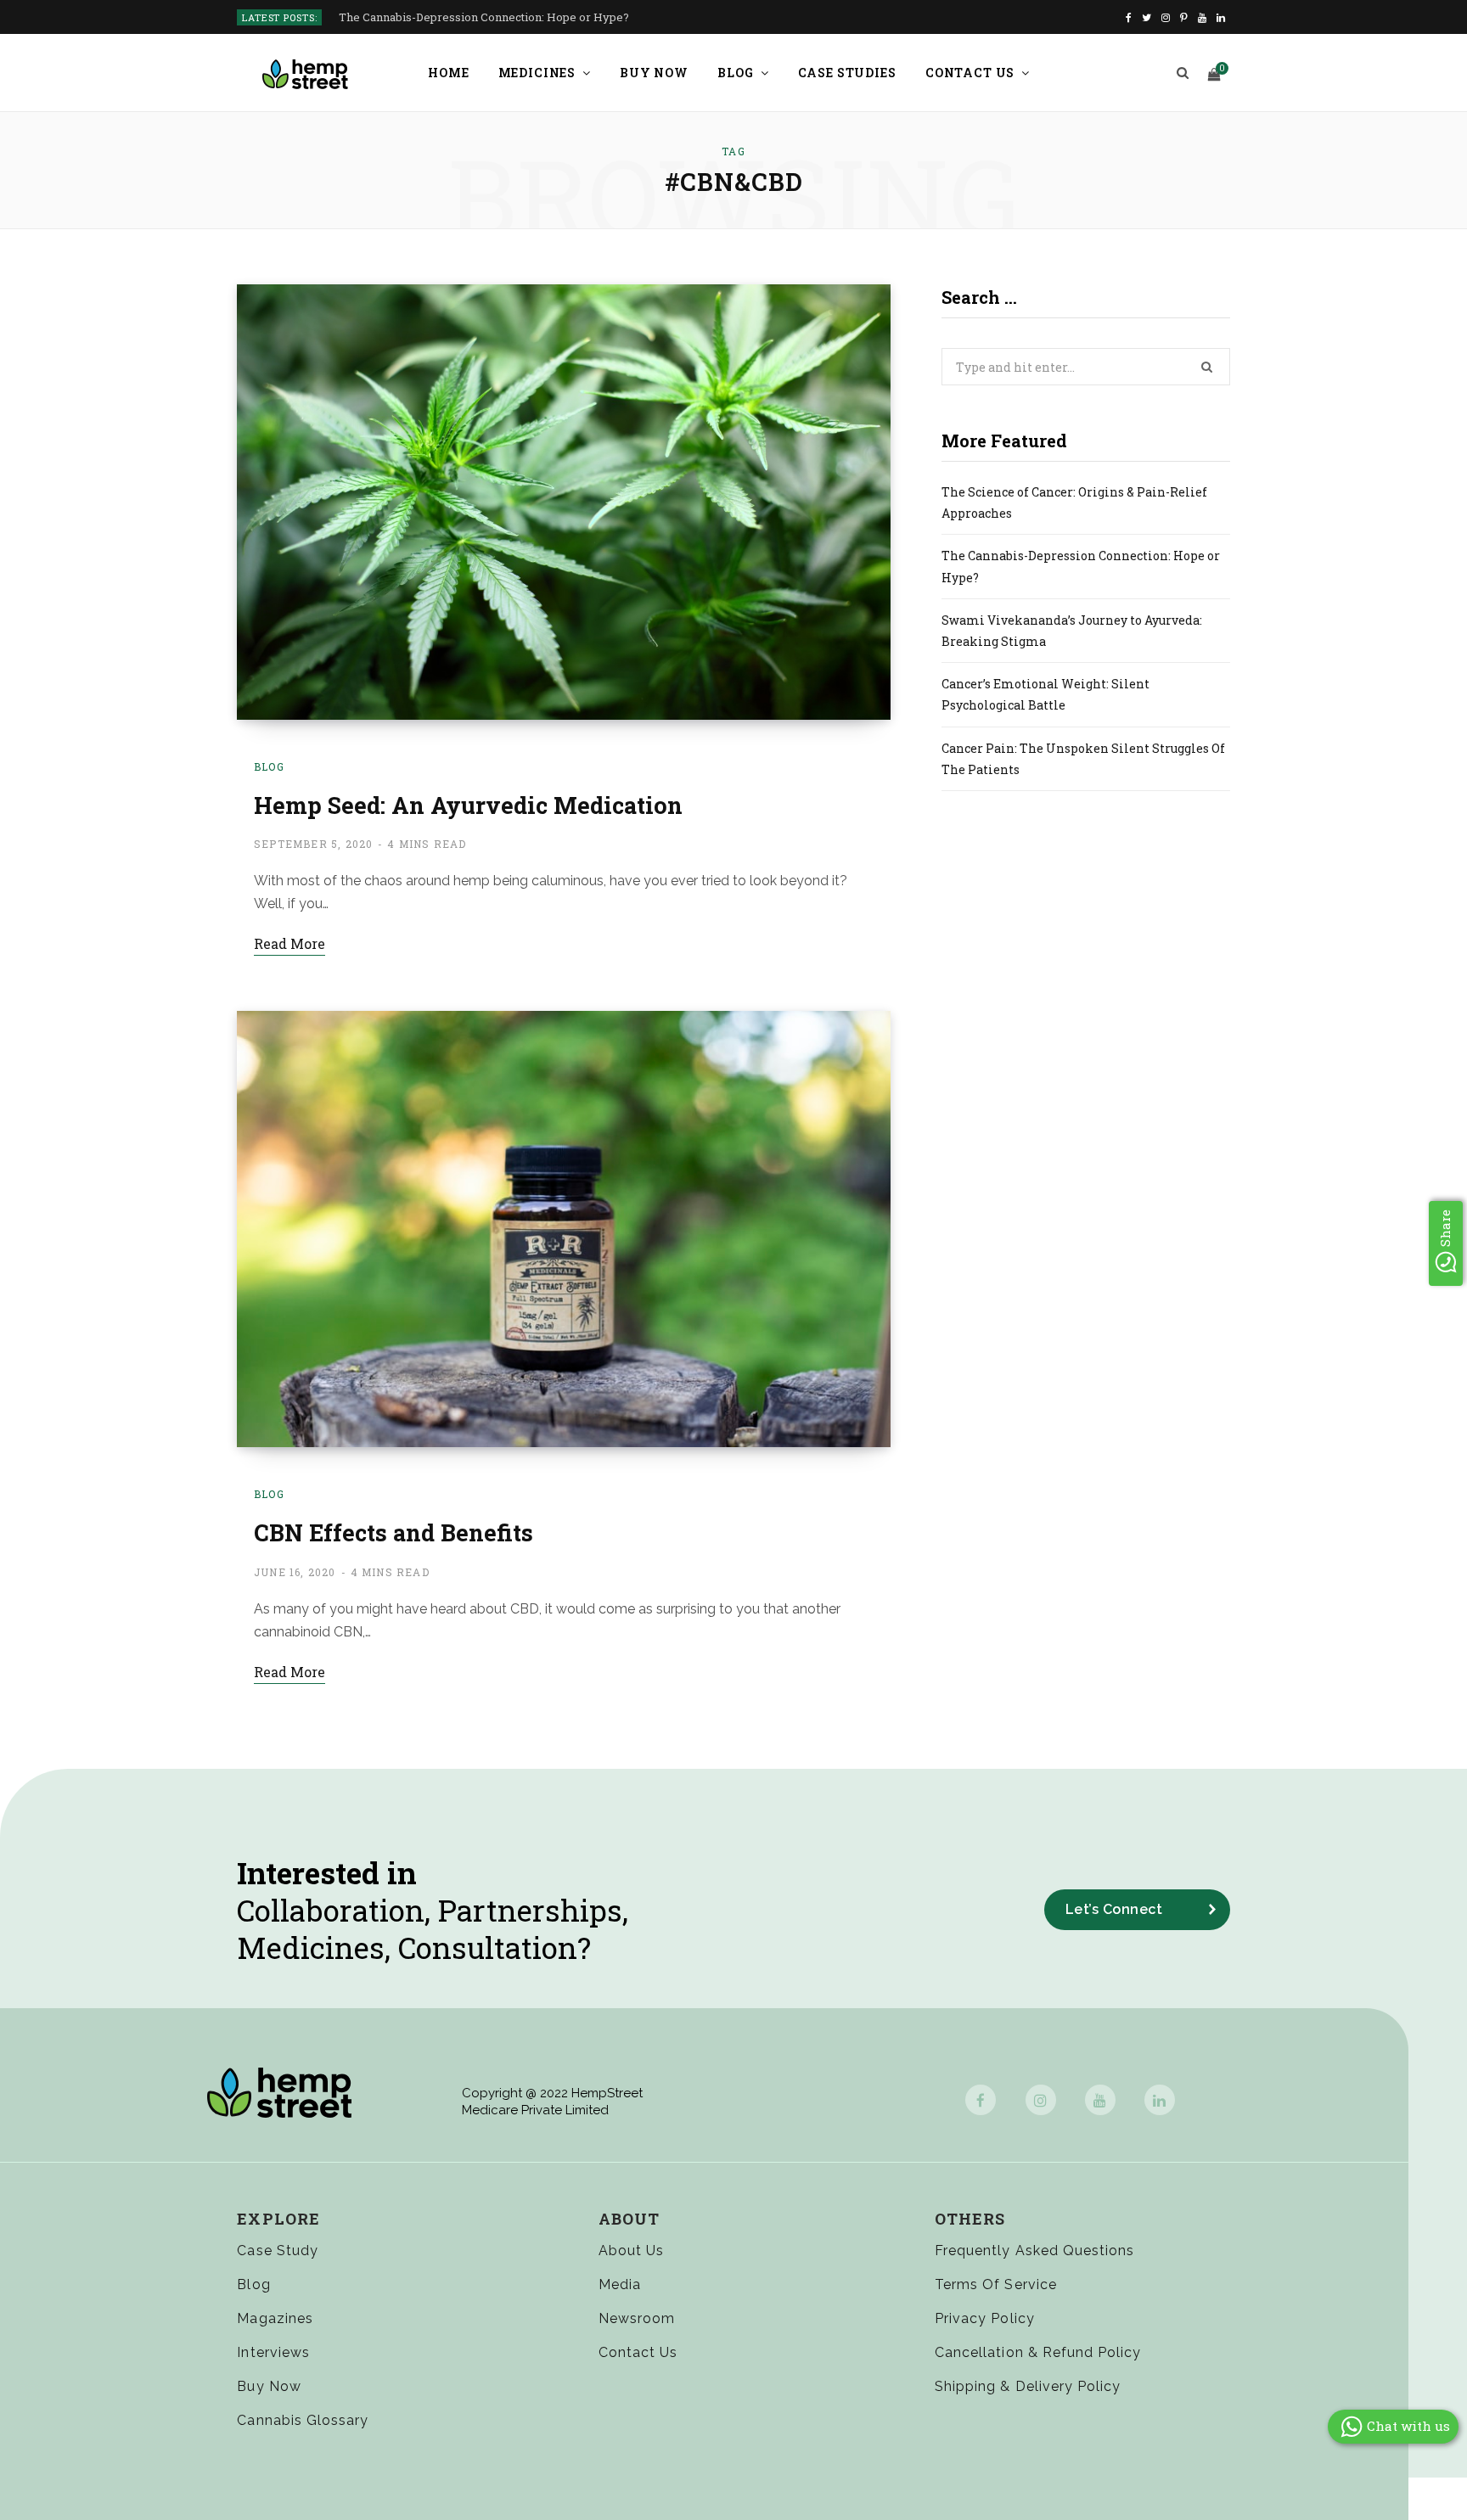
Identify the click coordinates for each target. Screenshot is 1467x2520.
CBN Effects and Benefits (393, 1532)
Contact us (970, 73)
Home (448, 73)
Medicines (537, 73)
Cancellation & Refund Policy (1038, 2352)
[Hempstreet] (305, 74)
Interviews (273, 2352)
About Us (631, 2251)
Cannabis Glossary (303, 2420)
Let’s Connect (1114, 1909)
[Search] (1183, 73)
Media (620, 2284)
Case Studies (847, 73)
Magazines (275, 2318)
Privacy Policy (985, 2318)
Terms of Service (996, 2284)
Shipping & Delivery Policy (1028, 2386)
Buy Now (654, 73)
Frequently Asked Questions (1034, 2251)
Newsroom (637, 2318)
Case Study (278, 2251)
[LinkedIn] (1160, 2100)
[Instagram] (1041, 2100)
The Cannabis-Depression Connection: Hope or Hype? (484, 17)
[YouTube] (1100, 2100)
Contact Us (638, 2352)
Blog (735, 73)
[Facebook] (981, 2100)
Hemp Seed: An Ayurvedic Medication (468, 805)
